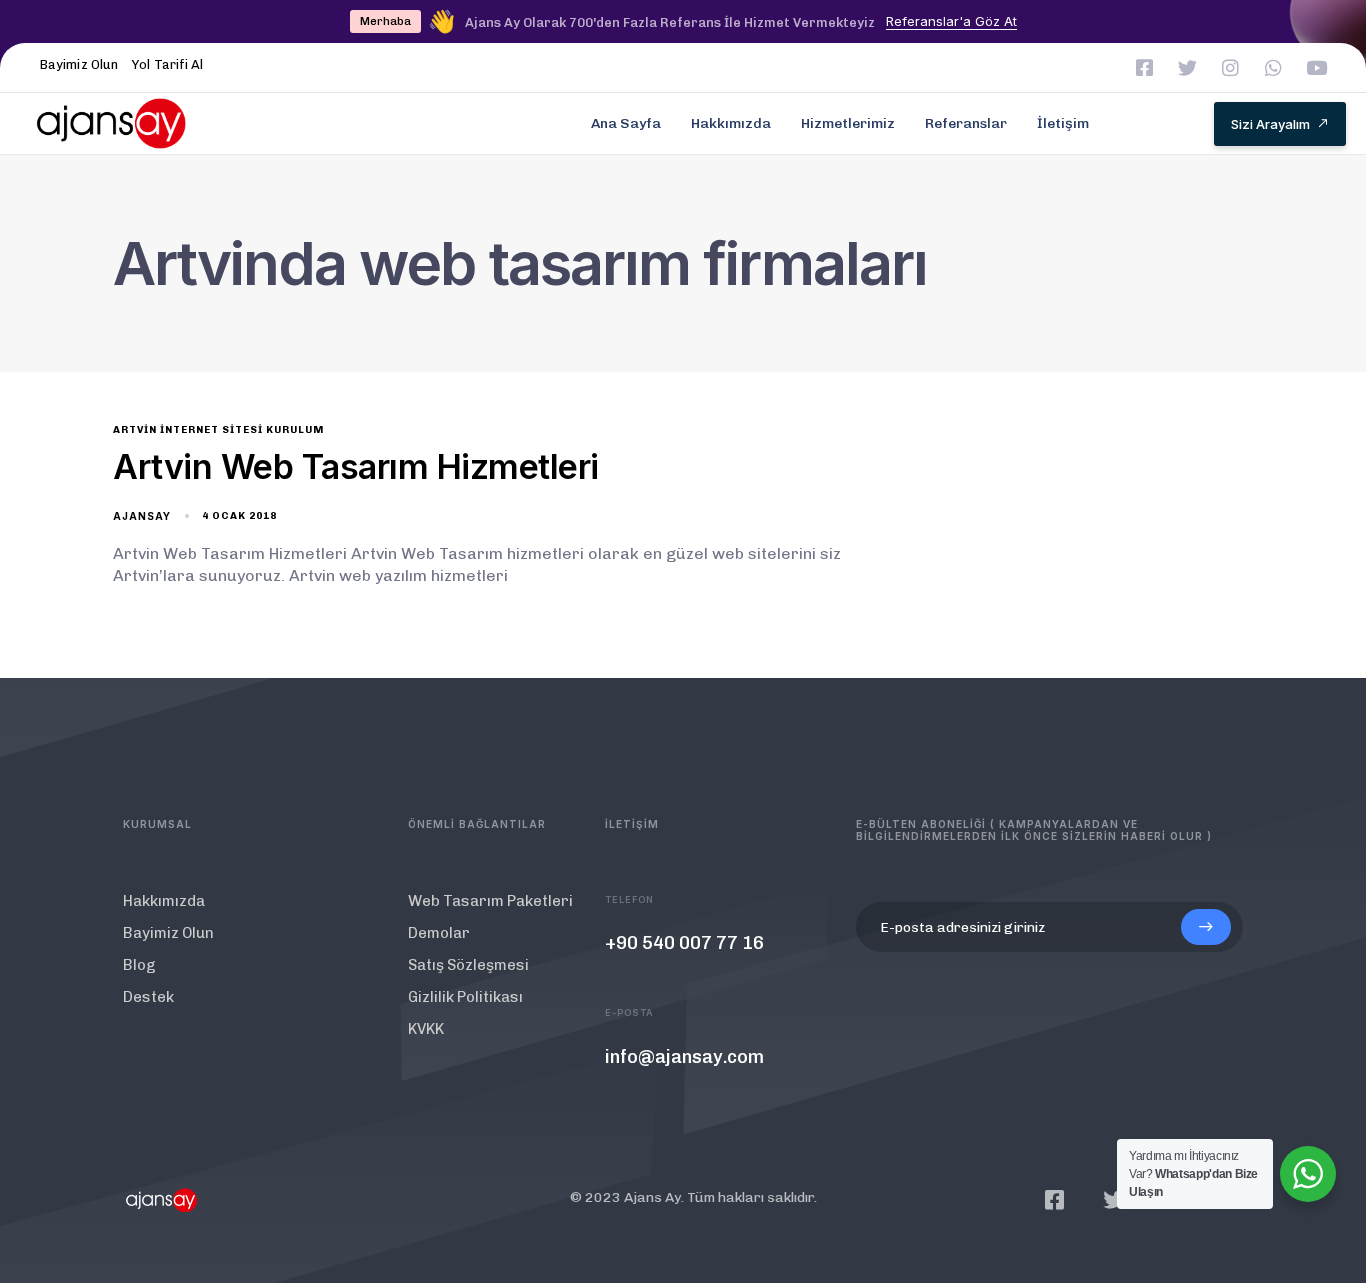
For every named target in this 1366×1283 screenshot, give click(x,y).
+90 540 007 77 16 (684, 943)
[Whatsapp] (1273, 67)
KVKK (426, 1029)
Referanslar (966, 123)
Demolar (439, 933)
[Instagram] (1230, 67)
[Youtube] (1316, 67)
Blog (139, 965)
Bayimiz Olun (79, 64)
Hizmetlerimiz (848, 123)
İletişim (1063, 123)
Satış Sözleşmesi (468, 965)
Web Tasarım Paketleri (490, 901)
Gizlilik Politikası (465, 997)
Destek (148, 997)
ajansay (142, 516)
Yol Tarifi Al (167, 64)
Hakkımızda (731, 123)
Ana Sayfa (626, 123)
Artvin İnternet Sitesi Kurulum (218, 430)
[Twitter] (1187, 67)
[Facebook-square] (1144, 67)
